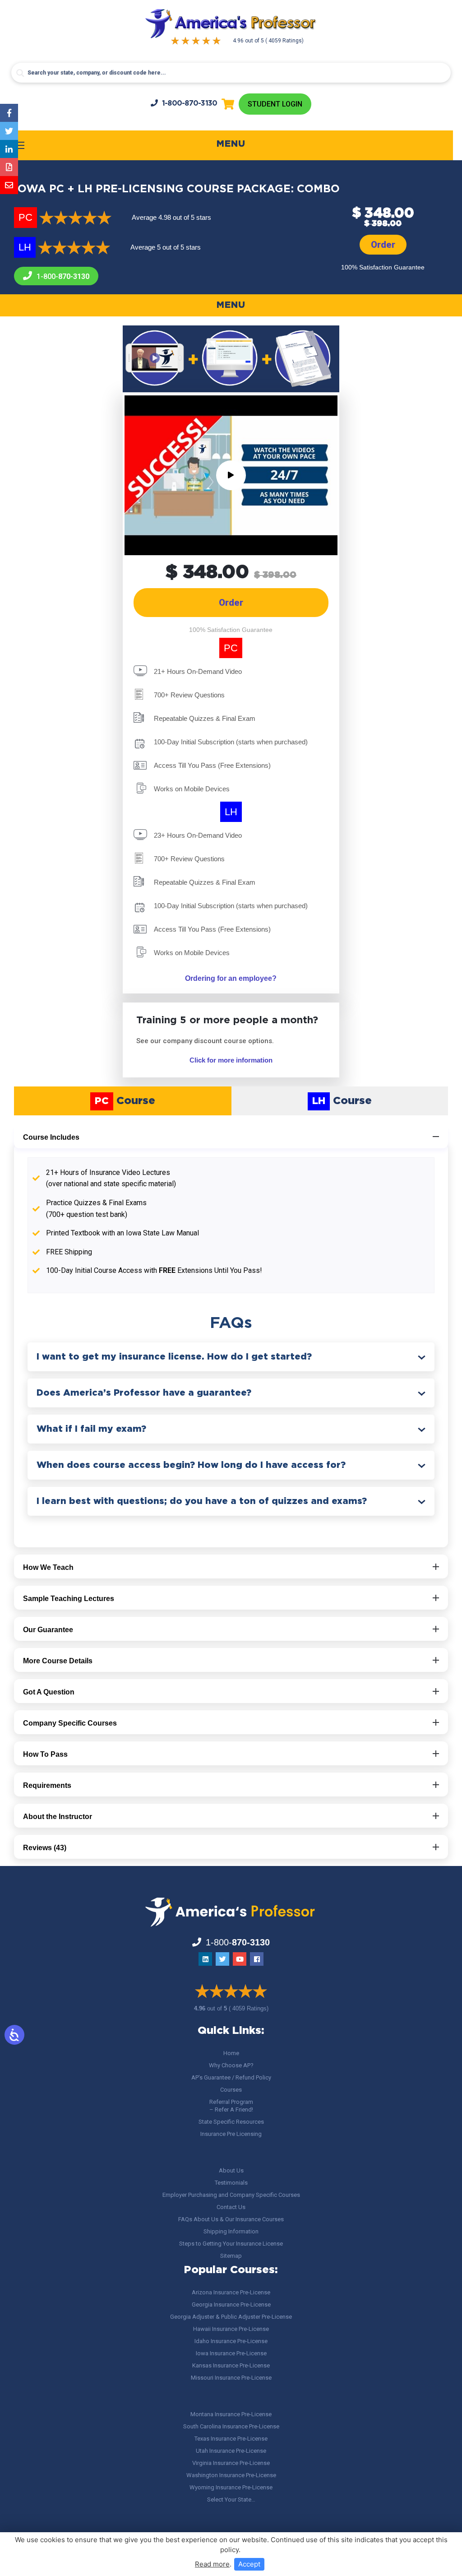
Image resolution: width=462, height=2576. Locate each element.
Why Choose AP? (231, 2065)
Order (383, 245)
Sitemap (231, 2256)
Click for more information (231, 1060)
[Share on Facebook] (9, 113)
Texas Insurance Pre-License (231, 2439)
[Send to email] (9, 185)
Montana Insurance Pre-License (231, 2414)
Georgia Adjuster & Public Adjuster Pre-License (231, 2317)
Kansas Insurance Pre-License (231, 2365)
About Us (231, 2170)
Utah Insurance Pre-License (231, 2451)
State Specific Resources (231, 2122)
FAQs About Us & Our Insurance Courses (231, 2219)
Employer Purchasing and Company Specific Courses (231, 2195)
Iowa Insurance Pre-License (231, 2353)
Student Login (275, 104)
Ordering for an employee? (231, 978)
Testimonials (231, 2183)
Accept (249, 2564)
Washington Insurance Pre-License (231, 2475)
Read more (212, 2564)
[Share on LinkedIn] (9, 149)
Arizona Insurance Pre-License (231, 2292)
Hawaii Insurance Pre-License (231, 2329)
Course (125, 1101)
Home (231, 2053)
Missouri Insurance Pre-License (231, 2378)
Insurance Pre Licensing (231, 2134)
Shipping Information (231, 2231)
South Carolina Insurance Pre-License (231, 2426)
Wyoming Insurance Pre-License (231, 2487)
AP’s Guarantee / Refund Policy (231, 2077)
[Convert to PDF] (9, 167)
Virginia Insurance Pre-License (231, 2463)
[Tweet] (9, 131)
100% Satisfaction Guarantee (383, 267)
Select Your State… (231, 2499)
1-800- (190, 104)
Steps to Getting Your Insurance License (231, 2244)
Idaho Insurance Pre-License (231, 2341)
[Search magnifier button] (20, 73)
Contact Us (231, 2207)
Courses (231, 2090)
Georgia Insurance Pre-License (231, 2304)
